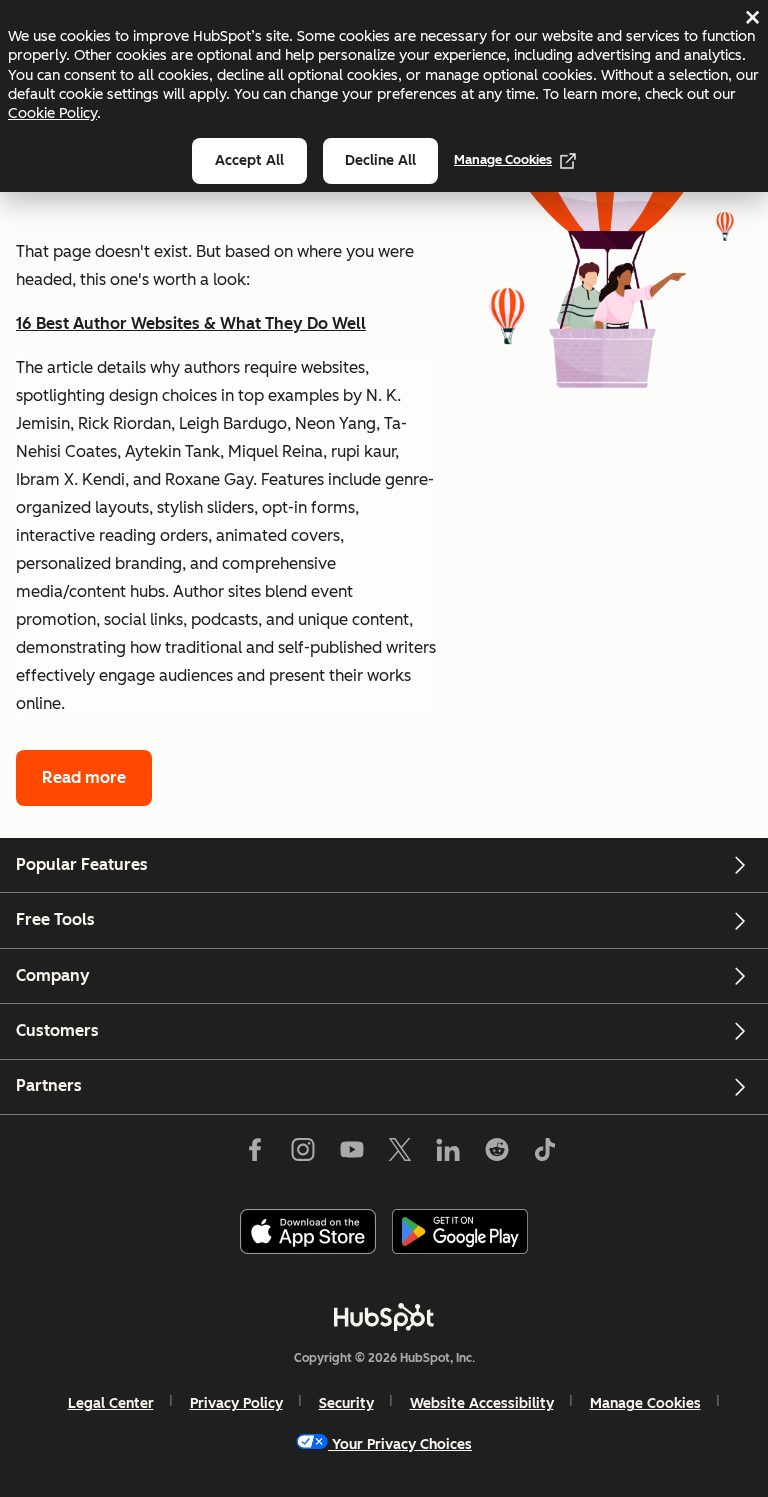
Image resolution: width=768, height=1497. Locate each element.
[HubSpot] (384, 1317)
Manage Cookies (503, 159)
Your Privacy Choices (402, 1444)
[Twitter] (400, 1154)
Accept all (249, 160)
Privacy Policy (236, 1403)
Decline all (380, 160)
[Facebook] (255, 1154)
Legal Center (111, 1403)
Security (346, 1403)
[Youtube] (351, 1154)
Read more (84, 777)
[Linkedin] (448, 1154)
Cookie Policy (52, 113)
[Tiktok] (545, 1154)
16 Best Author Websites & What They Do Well (191, 323)
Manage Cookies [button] (645, 1403)
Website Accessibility (482, 1403)
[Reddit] (497, 1154)
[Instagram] (303, 1154)
